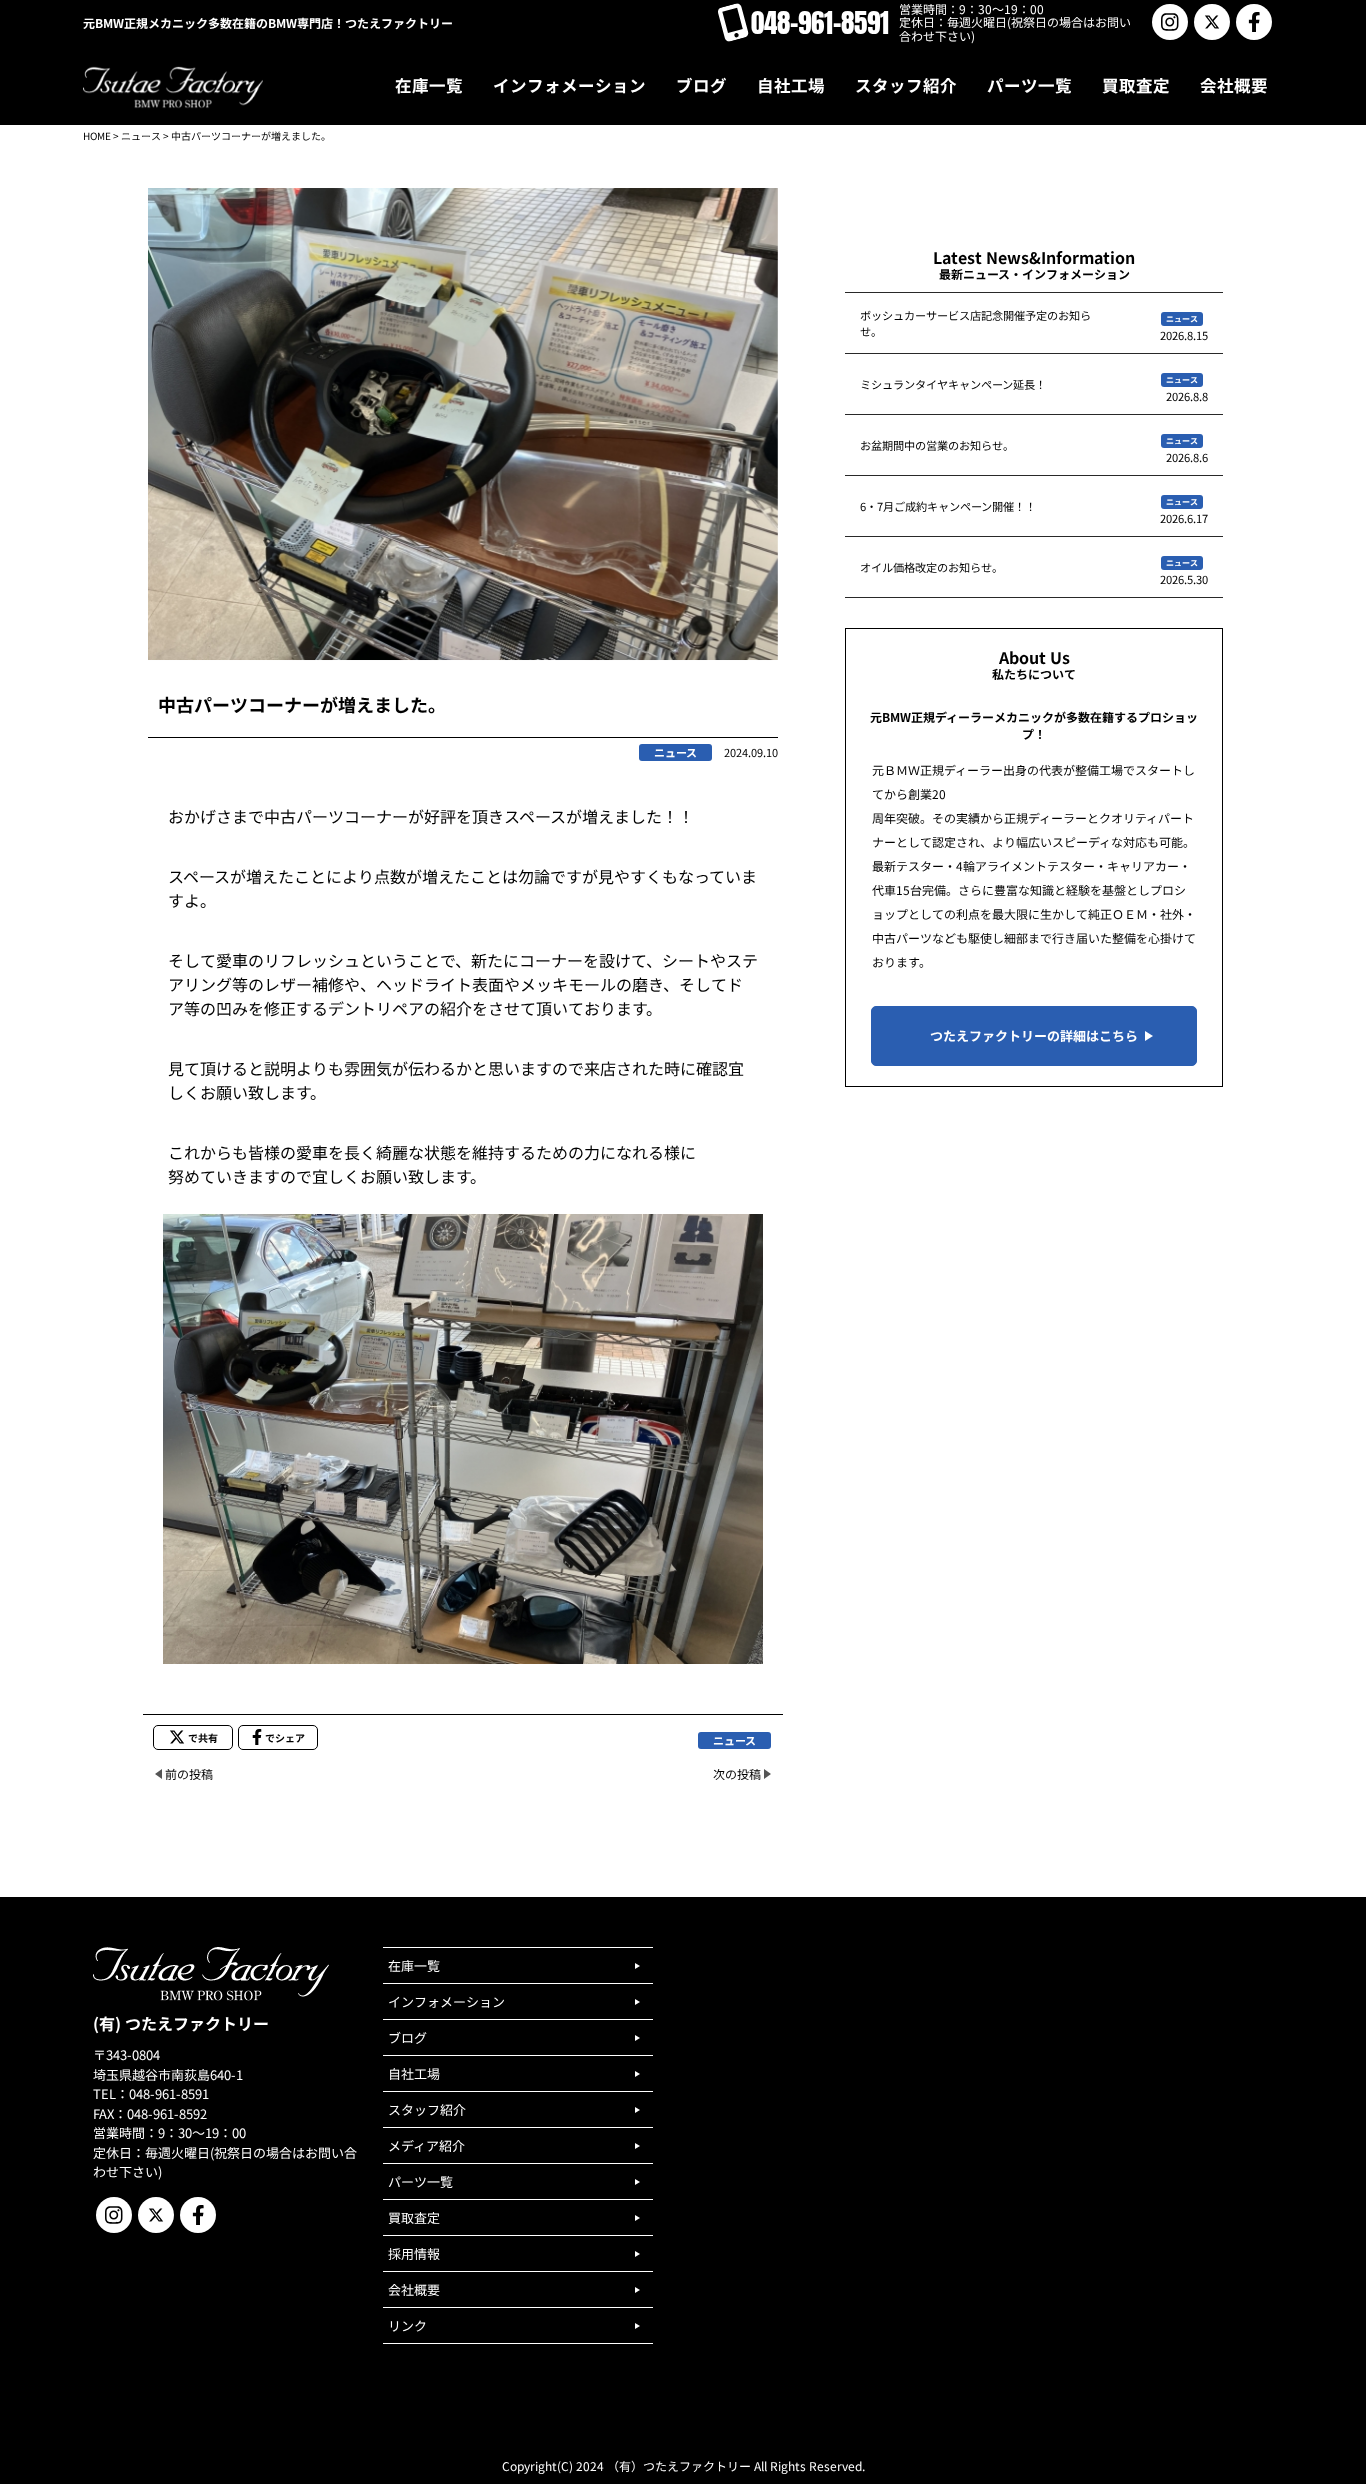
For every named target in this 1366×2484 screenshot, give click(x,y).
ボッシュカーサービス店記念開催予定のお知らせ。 (975, 323)
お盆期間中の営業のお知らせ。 (937, 445)
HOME (97, 135)
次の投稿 (737, 1773)
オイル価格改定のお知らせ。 (931, 567)
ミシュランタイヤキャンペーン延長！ (953, 384)
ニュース (141, 135)
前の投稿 (189, 1773)
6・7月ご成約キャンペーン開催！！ (948, 506)
